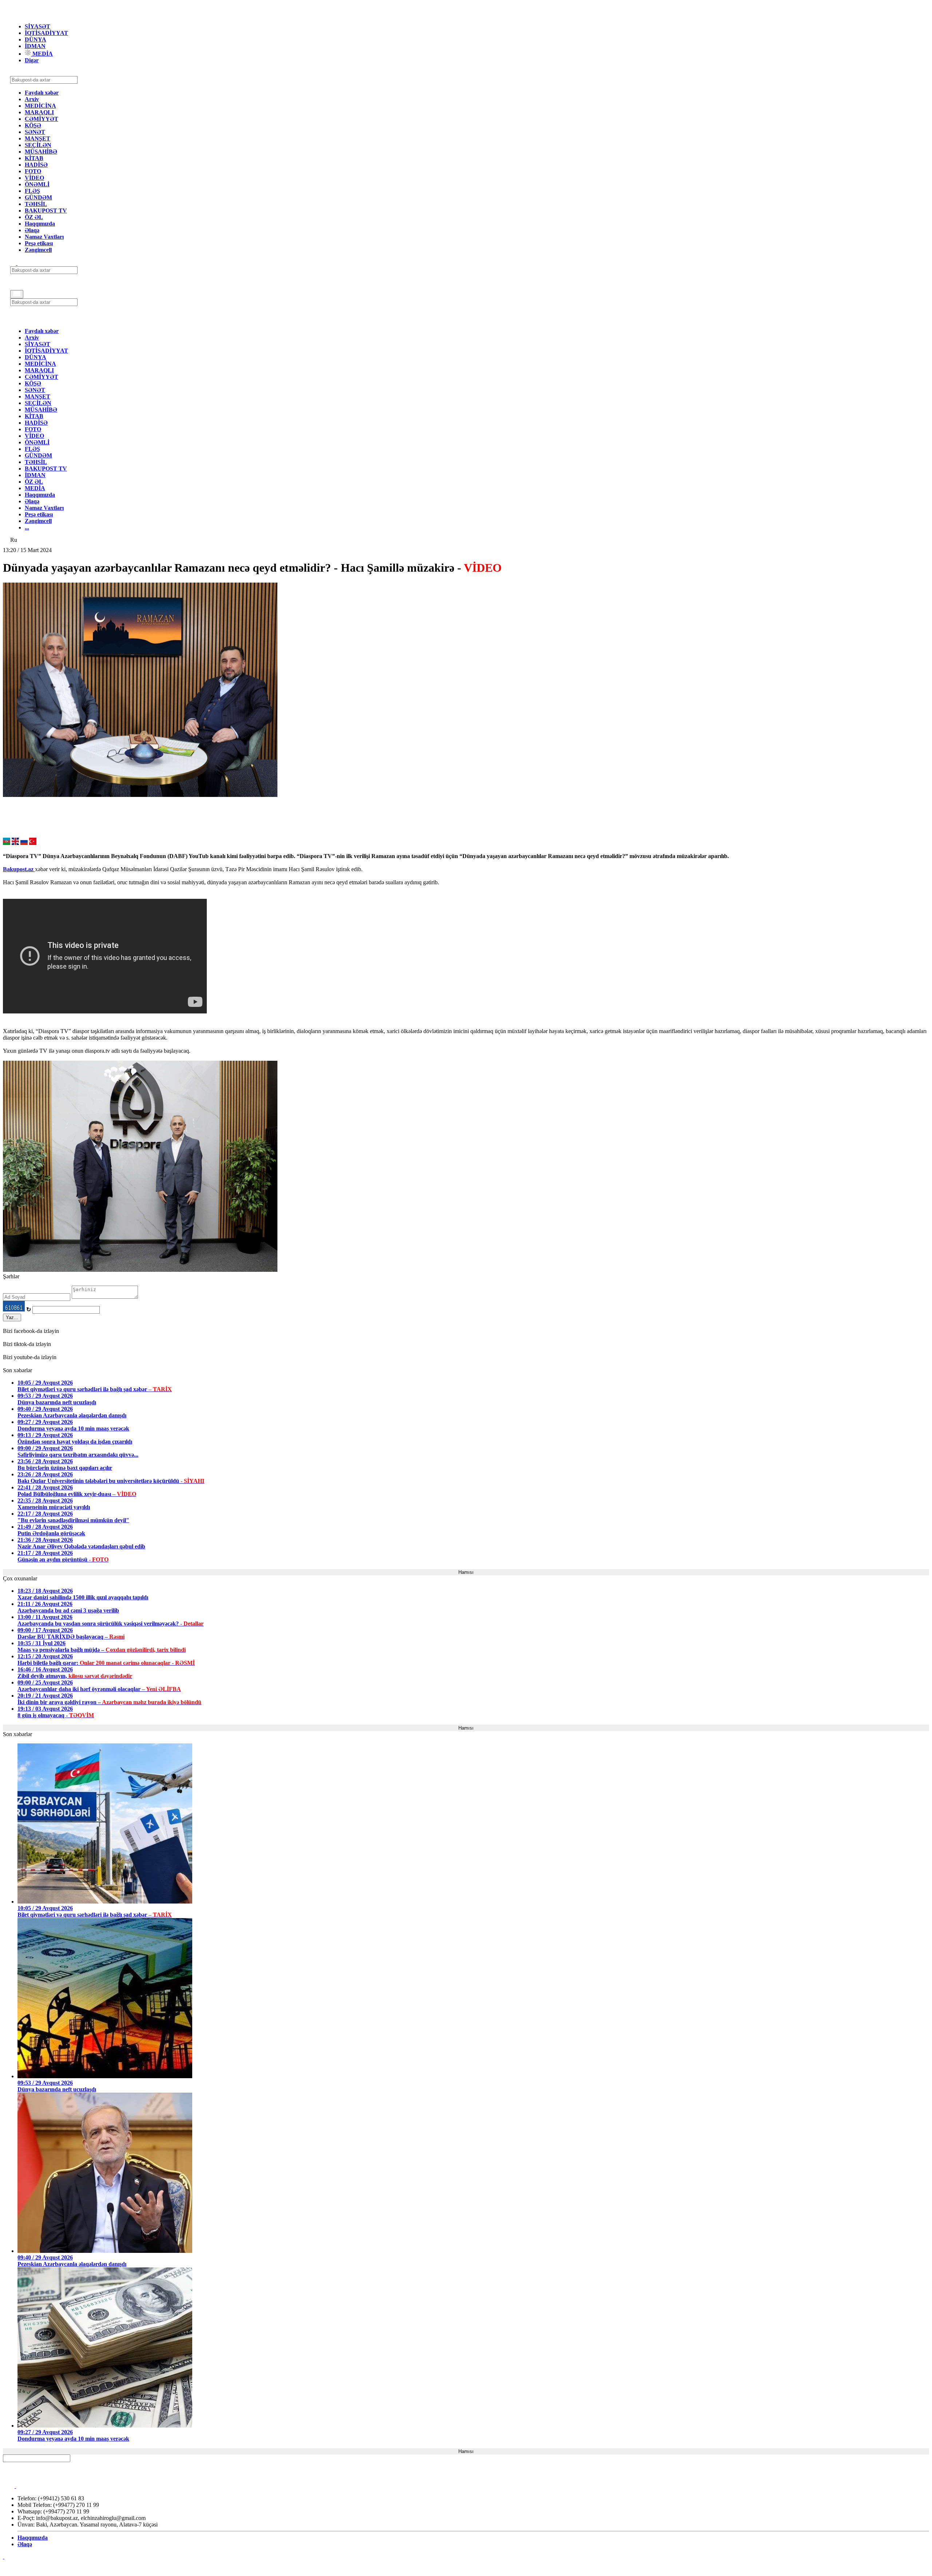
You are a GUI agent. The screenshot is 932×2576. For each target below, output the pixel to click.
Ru (14, 540)
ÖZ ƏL (34, 217)
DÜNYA (35, 39)
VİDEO (34, 178)
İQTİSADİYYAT (46, 33)
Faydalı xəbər (42, 93)
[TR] (33, 843)
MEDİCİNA (40, 106)
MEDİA (42, 54)
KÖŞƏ (33, 125)
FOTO (33, 171)
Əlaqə (32, 230)
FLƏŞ (32, 191)
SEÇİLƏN (38, 145)
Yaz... (12, 1317)
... (27, 527)
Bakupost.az (19, 869)
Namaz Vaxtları (44, 237)
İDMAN (35, 46)
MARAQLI (39, 112)
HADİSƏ (36, 165)
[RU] (24, 843)
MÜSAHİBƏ (41, 152)
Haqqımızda (40, 224)
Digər (32, 60)
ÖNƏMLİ (37, 184)
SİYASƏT (37, 26)
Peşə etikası (39, 243)
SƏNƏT (35, 132)
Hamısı (466, 1572)
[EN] (15, 843)
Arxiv (32, 99)
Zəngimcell (38, 250)
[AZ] (7, 843)
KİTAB (34, 158)
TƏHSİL (36, 204)
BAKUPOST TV (46, 211)
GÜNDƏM (38, 197)
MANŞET (37, 138)
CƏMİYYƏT (42, 119)
